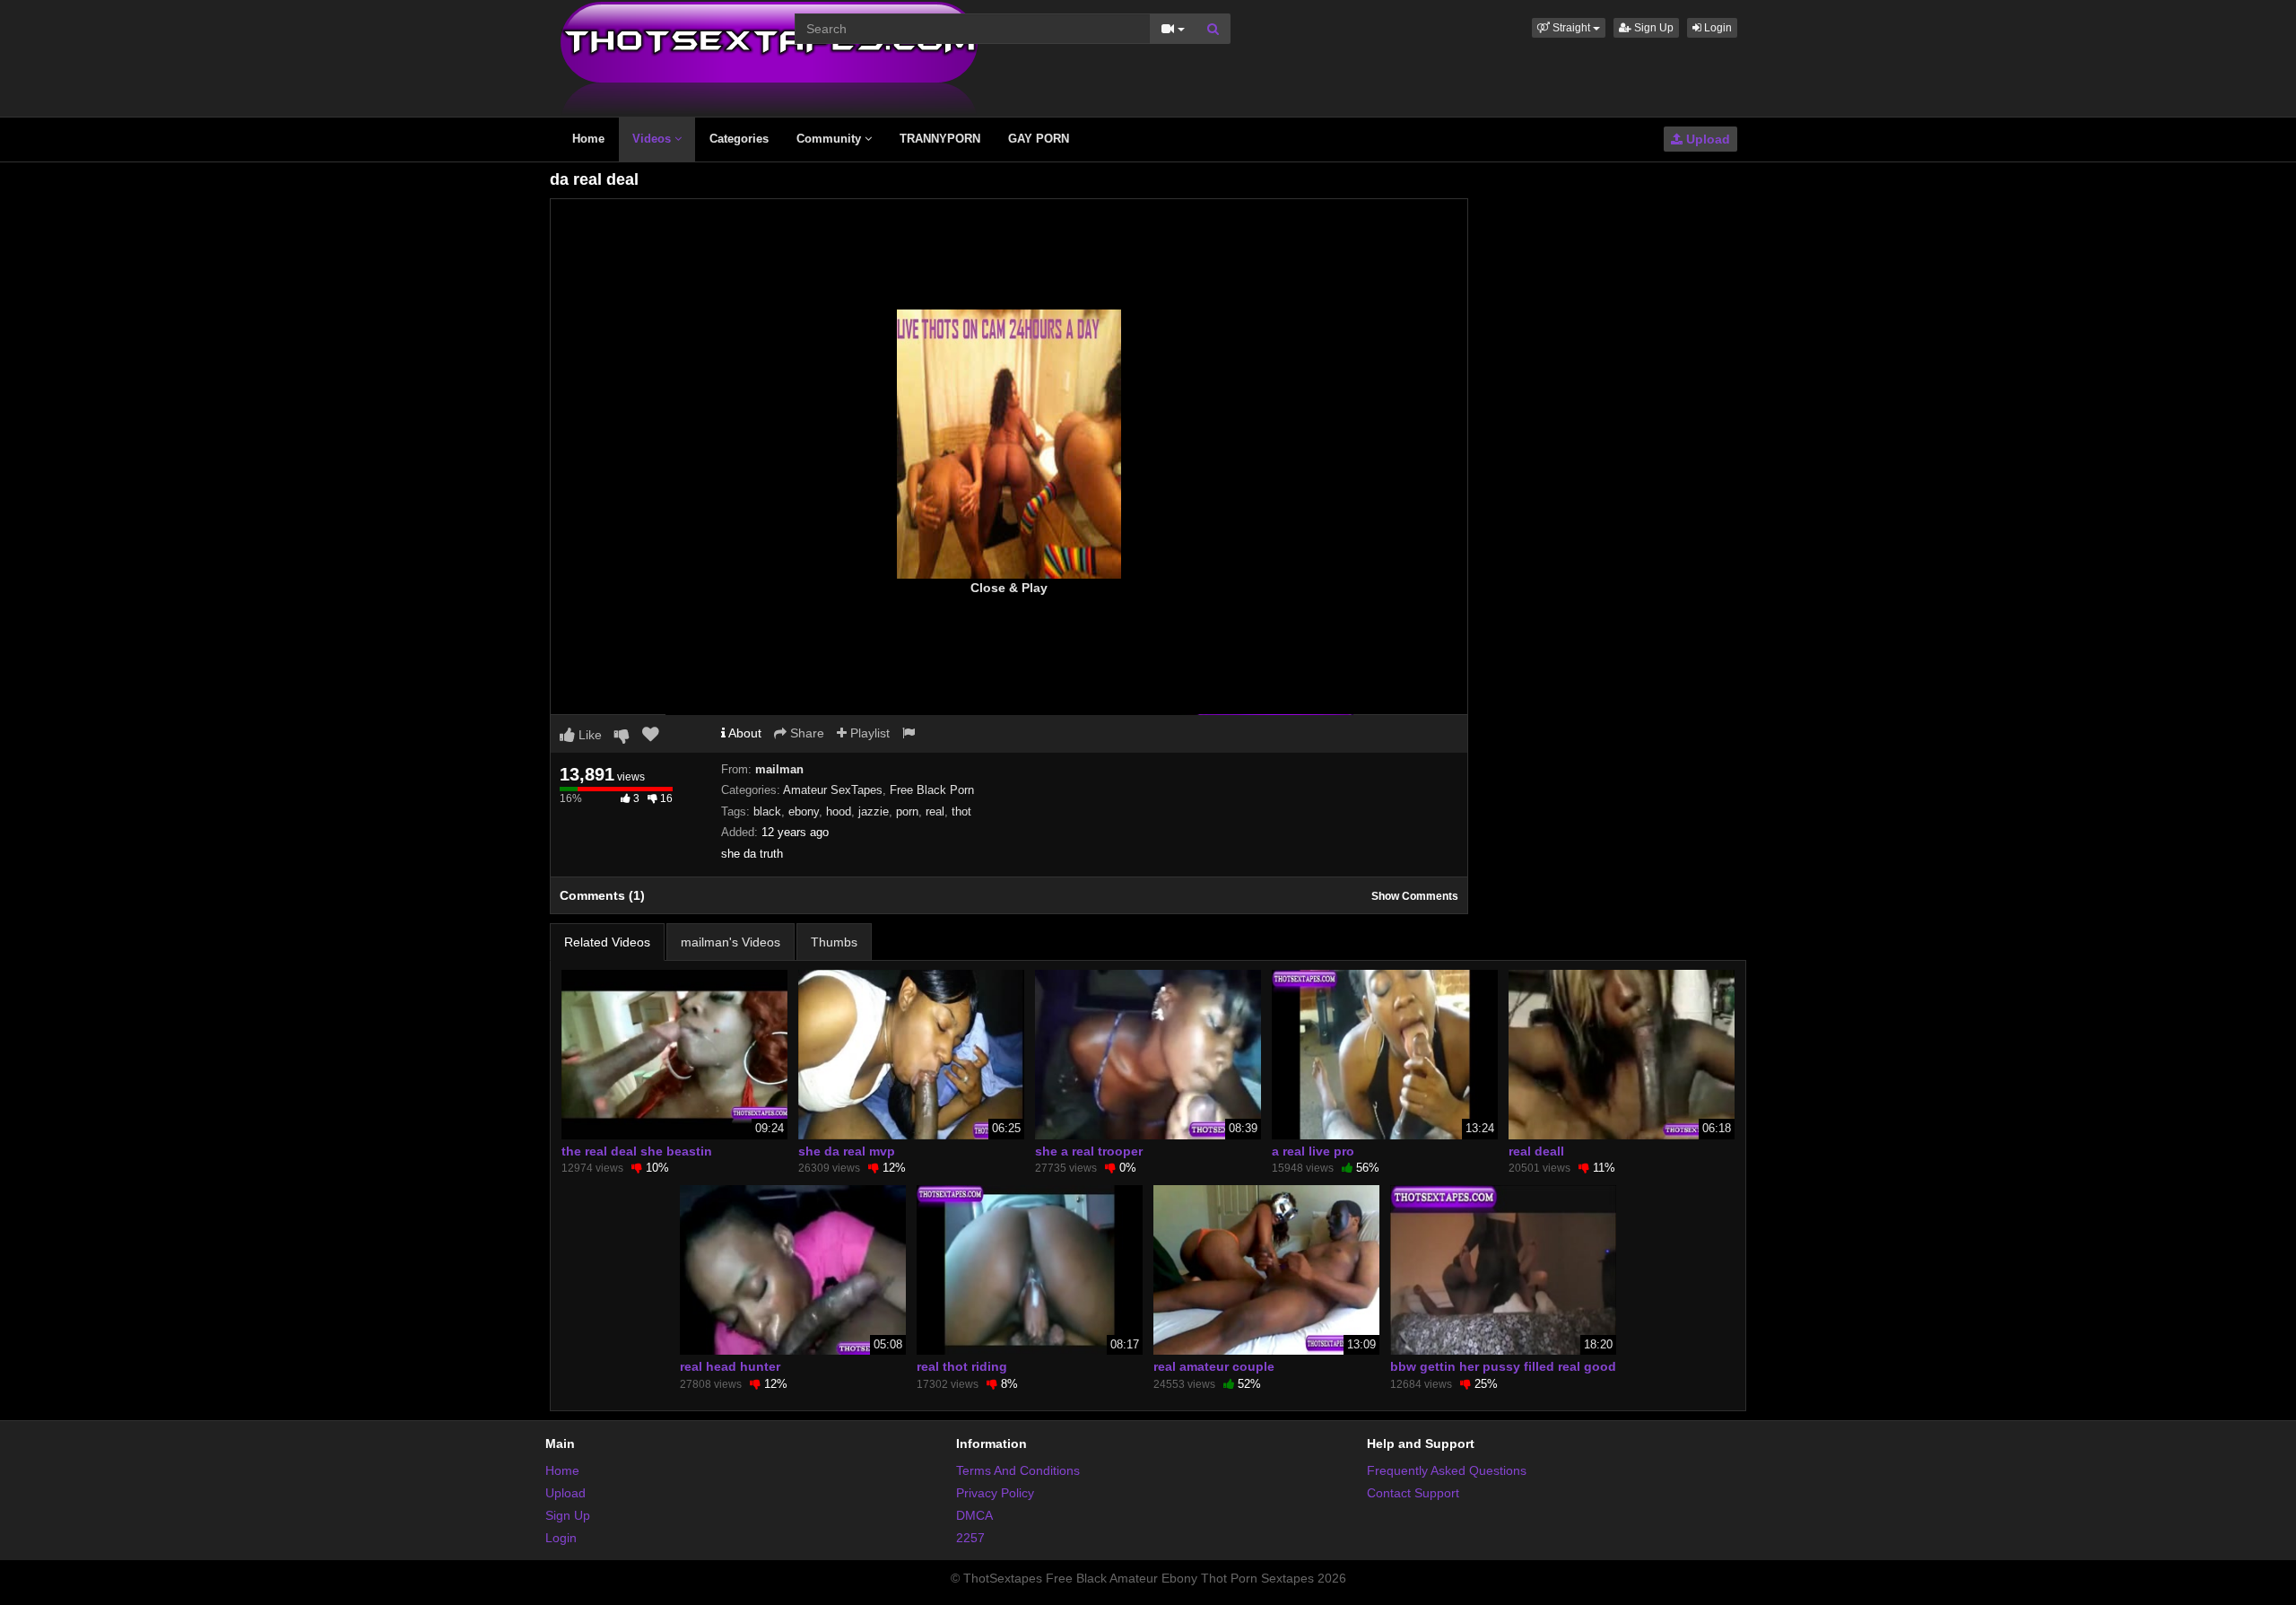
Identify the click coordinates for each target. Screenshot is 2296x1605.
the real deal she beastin (637, 1151)
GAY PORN (1039, 139)
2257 (970, 1538)
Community (831, 139)
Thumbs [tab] (834, 942)
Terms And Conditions (1018, 1470)
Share (805, 733)
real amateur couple (1214, 1366)
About (744, 733)
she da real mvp (847, 1151)
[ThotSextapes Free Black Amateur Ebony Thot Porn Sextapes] (769, 57)
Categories (739, 139)
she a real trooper (1089, 1151)
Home (588, 139)
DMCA (974, 1515)
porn (907, 811)
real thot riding (962, 1366)
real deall (1536, 1151)
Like (588, 735)
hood (839, 811)
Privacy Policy (995, 1493)
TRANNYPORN (940, 139)
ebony (804, 811)
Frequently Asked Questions (1447, 1470)
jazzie (874, 811)
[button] (1569, 28)
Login (1717, 28)
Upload (1706, 139)
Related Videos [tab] (607, 942)
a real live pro (1313, 1151)
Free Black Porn (932, 790)
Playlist (868, 733)
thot (961, 811)
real (935, 811)
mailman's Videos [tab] (731, 942)
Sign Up (1652, 28)
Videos (653, 139)
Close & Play (1009, 588)
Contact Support (1413, 1493)
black (767, 811)
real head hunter (730, 1366)
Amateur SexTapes (833, 790)
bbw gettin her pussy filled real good (1503, 1366)
